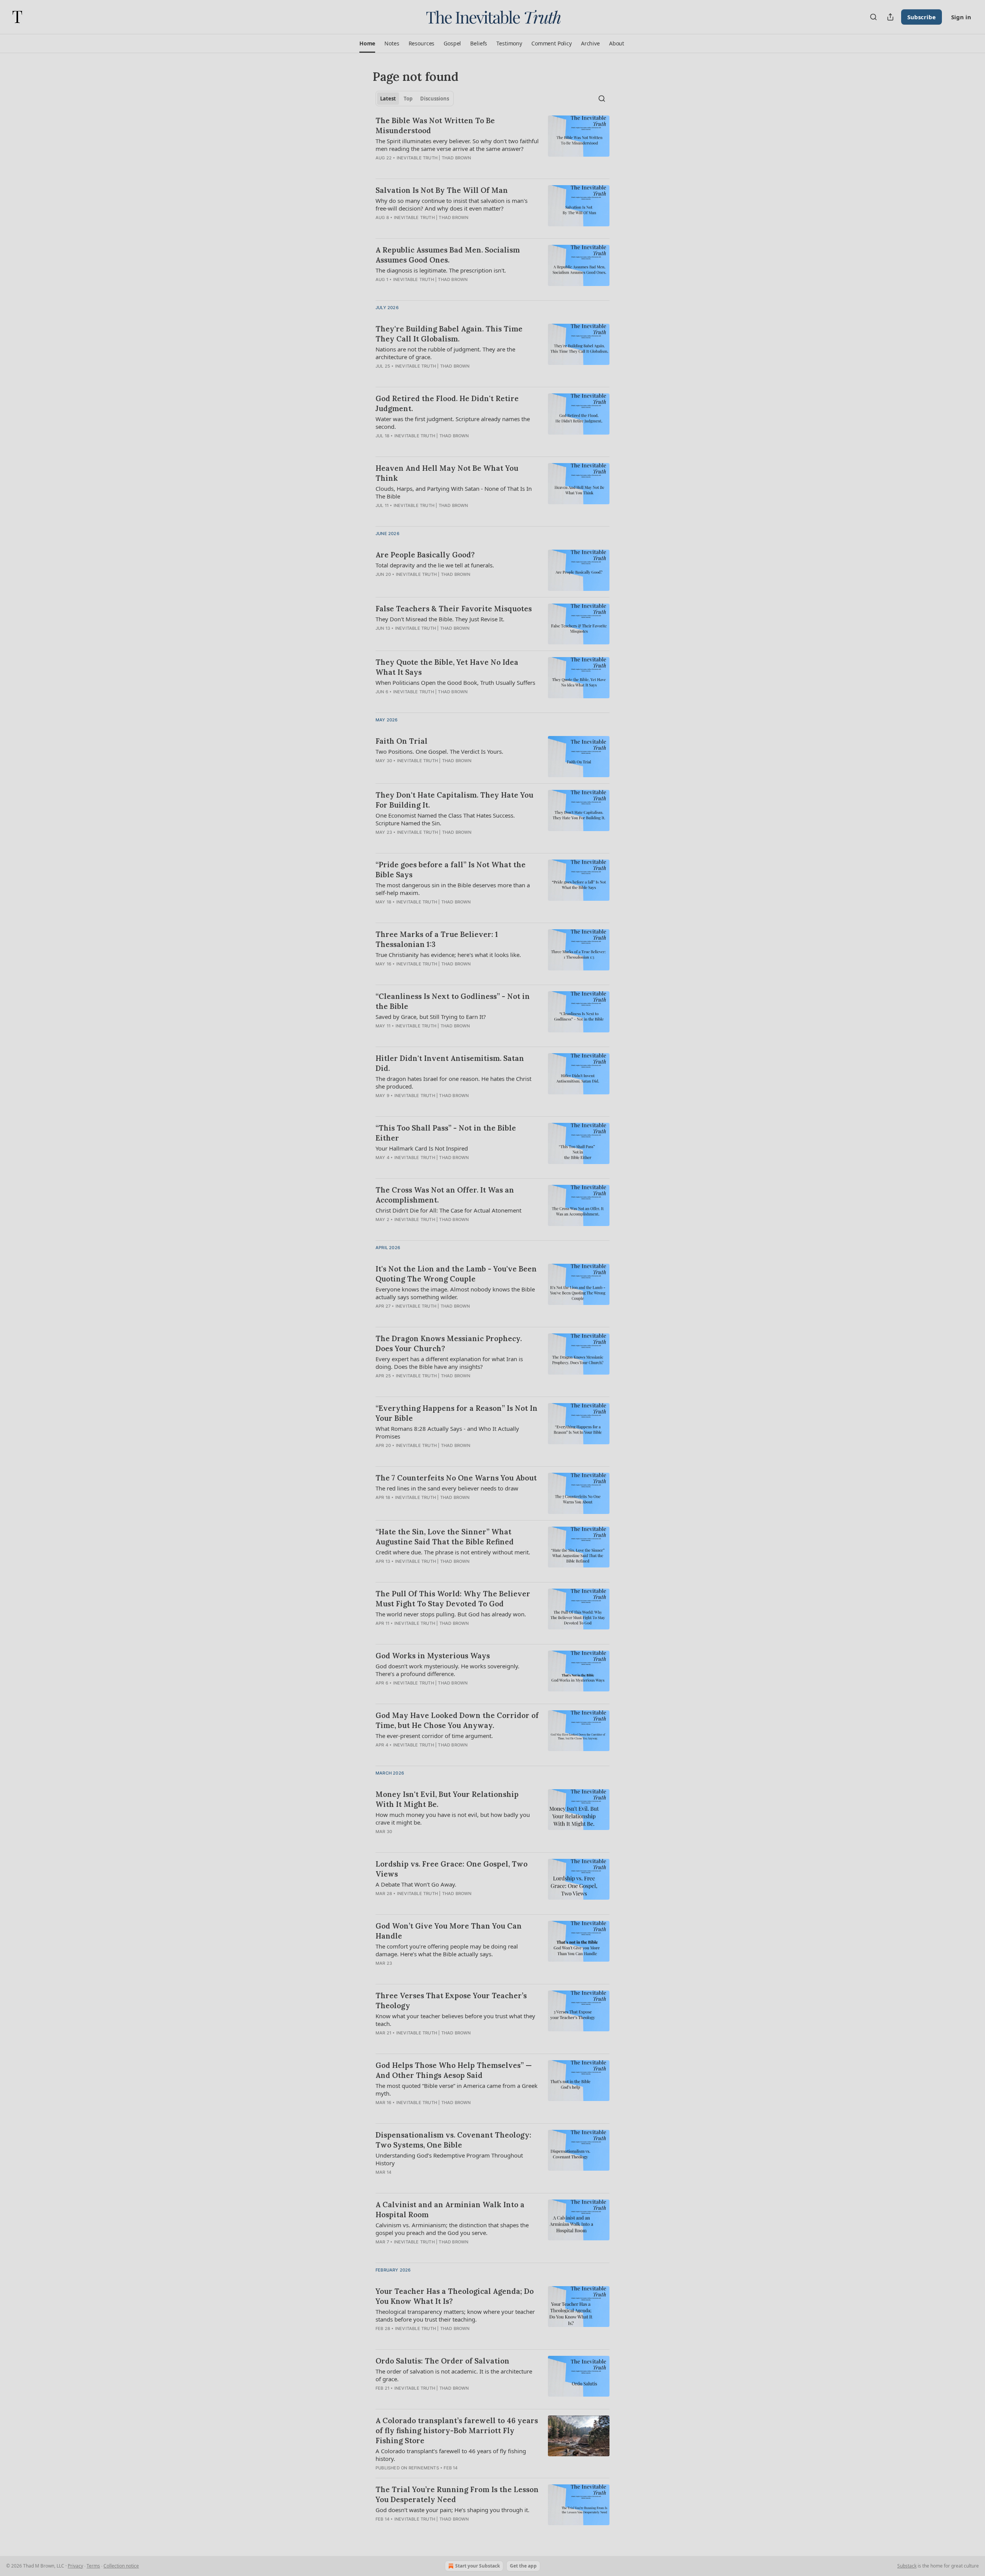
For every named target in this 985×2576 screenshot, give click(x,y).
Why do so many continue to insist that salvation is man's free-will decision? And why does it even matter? (452, 204)
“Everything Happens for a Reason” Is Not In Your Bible (457, 1413)
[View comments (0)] (433, 515)
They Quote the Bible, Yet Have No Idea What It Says (447, 667)
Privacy (75, 2566)
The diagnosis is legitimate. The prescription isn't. (441, 270)
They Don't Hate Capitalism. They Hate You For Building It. (454, 800)
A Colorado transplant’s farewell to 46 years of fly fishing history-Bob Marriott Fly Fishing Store (457, 2430)
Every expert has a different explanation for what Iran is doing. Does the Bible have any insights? (449, 1363)
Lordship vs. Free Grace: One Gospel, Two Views (452, 1869)
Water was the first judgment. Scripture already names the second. (453, 423)
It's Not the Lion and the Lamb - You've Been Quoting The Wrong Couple (456, 1274)
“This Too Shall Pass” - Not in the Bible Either (446, 1133)
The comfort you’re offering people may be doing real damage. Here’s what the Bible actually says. (447, 1950)
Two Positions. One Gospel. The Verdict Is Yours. (439, 751)
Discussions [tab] (435, 99)
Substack (907, 2566)
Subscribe (922, 17)
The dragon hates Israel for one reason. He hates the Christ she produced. (453, 1082)
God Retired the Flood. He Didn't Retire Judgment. (447, 403)
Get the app (523, 2566)
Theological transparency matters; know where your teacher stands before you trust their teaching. (455, 2315)
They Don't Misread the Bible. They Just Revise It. (440, 619)
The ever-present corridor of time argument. (434, 1736)
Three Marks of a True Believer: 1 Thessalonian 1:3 (437, 939)
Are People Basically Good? (425, 555)
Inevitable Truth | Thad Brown (434, 158)
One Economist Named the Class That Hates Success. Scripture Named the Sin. (445, 819)
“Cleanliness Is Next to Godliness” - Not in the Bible (453, 1001)
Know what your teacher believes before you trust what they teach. (455, 2020)
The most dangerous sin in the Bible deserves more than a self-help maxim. (453, 889)
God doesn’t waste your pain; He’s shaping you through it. (452, 2510)
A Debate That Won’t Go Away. (416, 1884)
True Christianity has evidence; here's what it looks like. (448, 955)
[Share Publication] (890, 17)
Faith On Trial (402, 741)
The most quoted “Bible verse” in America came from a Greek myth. (457, 2089)
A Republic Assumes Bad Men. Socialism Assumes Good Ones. (448, 255)
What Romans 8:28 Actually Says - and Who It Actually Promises (447, 1432)
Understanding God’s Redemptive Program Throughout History (449, 2159)
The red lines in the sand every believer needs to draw (447, 1488)
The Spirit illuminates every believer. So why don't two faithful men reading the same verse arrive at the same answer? (457, 145)
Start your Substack (477, 2566)
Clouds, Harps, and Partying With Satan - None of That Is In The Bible (454, 492)
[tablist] (415, 99)
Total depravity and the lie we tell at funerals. (435, 565)
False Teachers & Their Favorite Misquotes (454, 609)
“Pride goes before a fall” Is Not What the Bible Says (451, 870)
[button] (367, 43)
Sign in (961, 17)
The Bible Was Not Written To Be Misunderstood (435, 125)
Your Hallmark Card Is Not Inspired (422, 1148)
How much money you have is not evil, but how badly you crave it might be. (453, 1818)
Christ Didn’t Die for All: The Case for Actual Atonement (448, 1210)
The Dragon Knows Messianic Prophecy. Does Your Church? (449, 1343)
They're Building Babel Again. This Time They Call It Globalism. (449, 334)
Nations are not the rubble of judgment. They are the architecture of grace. (445, 353)
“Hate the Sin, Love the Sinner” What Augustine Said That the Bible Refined (445, 1537)
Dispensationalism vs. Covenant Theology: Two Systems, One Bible (453, 2140)
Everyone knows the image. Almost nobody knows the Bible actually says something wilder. (455, 1293)
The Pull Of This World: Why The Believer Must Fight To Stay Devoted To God (453, 1599)
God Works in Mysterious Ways (433, 1656)
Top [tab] (408, 99)
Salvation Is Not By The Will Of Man (442, 190)
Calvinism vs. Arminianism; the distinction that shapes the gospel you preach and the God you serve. (452, 2229)
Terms (93, 2566)
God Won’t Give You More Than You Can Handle (449, 1931)
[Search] (873, 17)
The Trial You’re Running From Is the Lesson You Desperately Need (457, 2494)
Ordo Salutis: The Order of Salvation (442, 2361)
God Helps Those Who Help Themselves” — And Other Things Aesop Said (454, 2070)
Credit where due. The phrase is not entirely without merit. (453, 1552)
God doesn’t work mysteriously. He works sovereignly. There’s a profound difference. (447, 1670)
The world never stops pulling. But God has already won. (451, 1614)
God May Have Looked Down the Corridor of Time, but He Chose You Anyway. (457, 1720)
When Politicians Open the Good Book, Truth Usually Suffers (455, 682)
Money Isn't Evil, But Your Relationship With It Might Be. (447, 1799)
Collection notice (121, 2566)
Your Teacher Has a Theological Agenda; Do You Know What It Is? (455, 2296)
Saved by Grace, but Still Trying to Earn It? (431, 1017)
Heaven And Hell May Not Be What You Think (447, 473)
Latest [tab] (388, 99)
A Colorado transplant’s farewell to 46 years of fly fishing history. (451, 2455)
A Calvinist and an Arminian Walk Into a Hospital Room (450, 2210)
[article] (492, 144)
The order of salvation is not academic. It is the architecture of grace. (454, 2375)
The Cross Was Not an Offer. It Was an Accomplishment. (445, 1195)
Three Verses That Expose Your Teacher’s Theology (451, 2001)
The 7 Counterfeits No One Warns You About (456, 1478)
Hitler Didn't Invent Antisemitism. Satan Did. (450, 1063)
